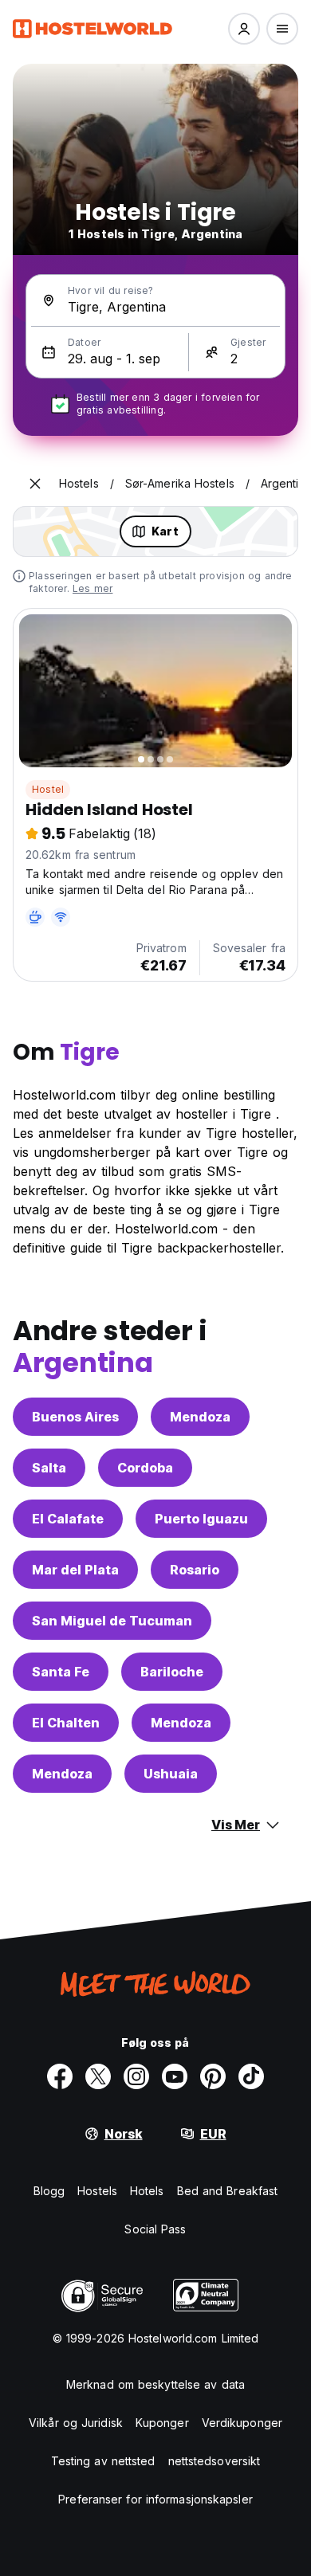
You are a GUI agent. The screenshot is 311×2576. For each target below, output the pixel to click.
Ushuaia (171, 1774)
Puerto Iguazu (201, 1519)
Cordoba (145, 1468)
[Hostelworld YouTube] (175, 2076)
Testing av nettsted (103, 2461)
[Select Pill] (244, 29)
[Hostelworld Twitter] (98, 2076)
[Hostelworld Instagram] (136, 2076)
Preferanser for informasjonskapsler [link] (155, 2499)
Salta (49, 1468)
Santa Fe (61, 1672)
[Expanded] (35, 484)
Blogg (49, 2191)
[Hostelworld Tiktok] (251, 2076)
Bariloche (172, 1672)
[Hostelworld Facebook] (60, 2076)
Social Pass (155, 2229)
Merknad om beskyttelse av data (155, 2384)
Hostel (48, 789)
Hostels (97, 2191)
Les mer (93, 588)
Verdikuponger (242, 2423)
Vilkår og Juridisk (76, 2423)
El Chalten (66, 1723)
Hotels (147, 2191)
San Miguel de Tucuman (112, 1621)
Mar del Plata (75, 1570)
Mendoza (200, 1417)
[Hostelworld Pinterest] (213, 2076)
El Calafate (68, 1519)
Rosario (195, 1570)
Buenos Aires (75, 1417)
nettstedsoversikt (215, 2461)
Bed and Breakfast (228, 2191)
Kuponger (162, 2423)
